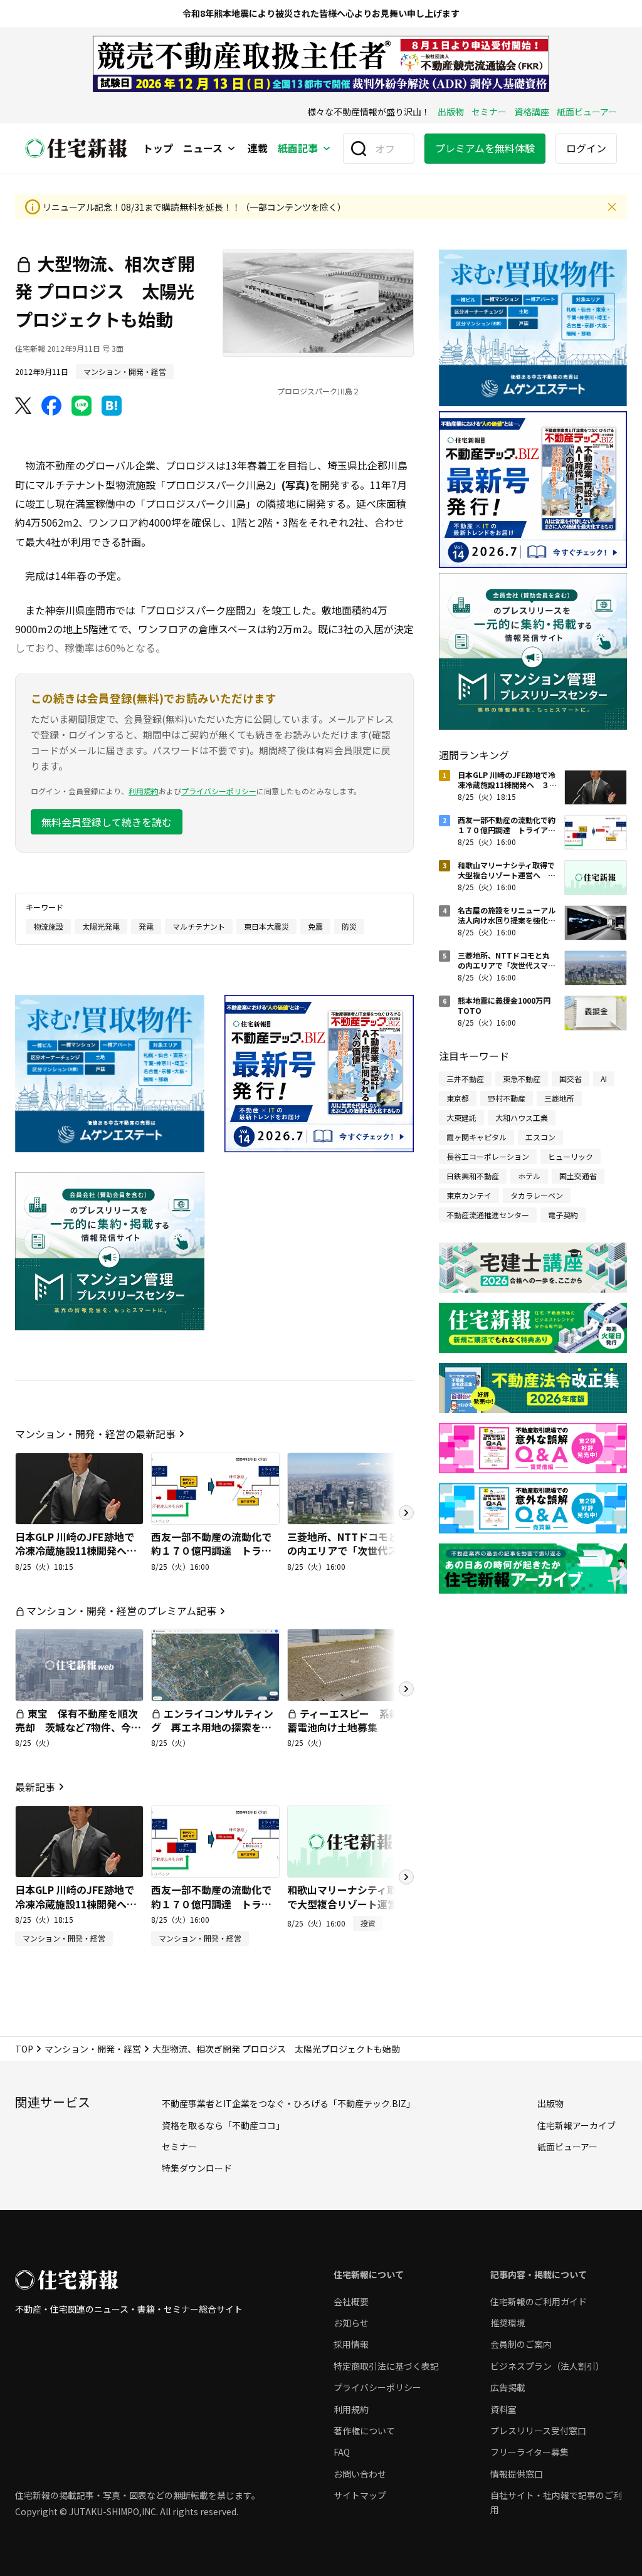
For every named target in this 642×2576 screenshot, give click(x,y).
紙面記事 (298, 149)
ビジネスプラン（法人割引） (547, 2366)
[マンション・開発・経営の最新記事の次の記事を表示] (406, 1513)
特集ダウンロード (197, 2168)
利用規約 (144, 791)
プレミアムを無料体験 (485, 148)
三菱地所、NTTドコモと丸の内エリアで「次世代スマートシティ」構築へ (348, 1551)
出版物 (451, 112)
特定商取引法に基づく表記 (386, 2366)
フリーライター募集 (529, 2452)
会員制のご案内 (521, 2344)
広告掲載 (508, 2387)
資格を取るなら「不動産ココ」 (223, 2125)
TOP (24, 2049)
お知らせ (351, 2323)
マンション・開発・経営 (93, 2049)
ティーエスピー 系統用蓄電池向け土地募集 (348, 1720)
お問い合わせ (360, 2474)
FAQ (342, 2452)
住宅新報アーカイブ (576, 2125)
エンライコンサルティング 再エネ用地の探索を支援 (212, 1727)
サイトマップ (360, 2495)
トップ (158, 149)
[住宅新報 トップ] (76, 148)
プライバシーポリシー (219, 791)
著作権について (364, 2431)
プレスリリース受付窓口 (538, 2431)
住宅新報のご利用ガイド (539, 2301)
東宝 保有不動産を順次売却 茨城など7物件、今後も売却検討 (78, 1727)
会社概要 (351, 2301)
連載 (258, 149)
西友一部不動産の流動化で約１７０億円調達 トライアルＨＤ (211, 1551)
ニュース (203, 149)
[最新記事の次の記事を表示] (406, 1877)
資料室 (503, 2409)
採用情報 (351, 2344)
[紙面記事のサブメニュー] (327, 149)
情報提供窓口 (517, 2474)
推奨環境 (508, 2323)
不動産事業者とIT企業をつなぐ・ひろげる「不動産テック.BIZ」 (288, 2103)
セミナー (489, 112)
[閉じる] (612, 207)
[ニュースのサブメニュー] (231, 149)
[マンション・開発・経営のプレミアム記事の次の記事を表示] (406, 1689)
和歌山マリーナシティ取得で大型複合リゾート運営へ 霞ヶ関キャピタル (352, 1904)
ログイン (586, 148)
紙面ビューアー (587, 112)
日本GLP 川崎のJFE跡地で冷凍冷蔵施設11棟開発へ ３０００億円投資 (76, 1551)
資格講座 (532, 112)
